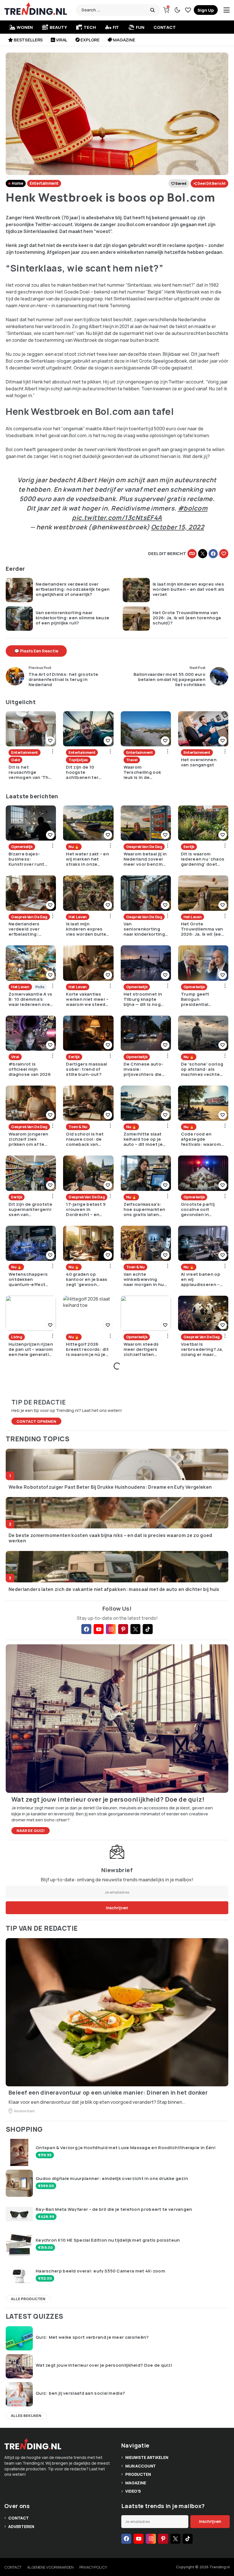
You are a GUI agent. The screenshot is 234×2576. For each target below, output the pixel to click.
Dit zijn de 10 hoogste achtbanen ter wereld (82, 772)
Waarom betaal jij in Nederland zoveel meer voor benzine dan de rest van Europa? (145, 859)
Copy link (192, 554)
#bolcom (193, 508)
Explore (90, 40)
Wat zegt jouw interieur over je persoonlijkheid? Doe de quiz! (104, 2365)
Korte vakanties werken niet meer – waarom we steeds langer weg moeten (88, 999)
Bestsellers (28, 40)
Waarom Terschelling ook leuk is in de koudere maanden (144, 772)
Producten (138, 2474)
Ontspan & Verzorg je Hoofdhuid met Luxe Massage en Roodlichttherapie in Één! (126, 2148)
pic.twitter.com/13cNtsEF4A (117, 518)
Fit (116, 27)
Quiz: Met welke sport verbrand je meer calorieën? (92, 2337)
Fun (140, 27)
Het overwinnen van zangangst (199, 762)
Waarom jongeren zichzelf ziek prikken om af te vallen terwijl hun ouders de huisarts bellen (30, 1139)
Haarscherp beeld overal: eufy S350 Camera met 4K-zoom (100, 2271)
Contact (165, 27)
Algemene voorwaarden (50, 2567)
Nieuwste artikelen (147, 2457)
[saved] (188, 10)
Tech (90, 27)
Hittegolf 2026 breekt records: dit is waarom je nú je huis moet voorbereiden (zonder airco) (87, 1349)
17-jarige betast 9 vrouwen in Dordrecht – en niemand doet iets (87, 1209)
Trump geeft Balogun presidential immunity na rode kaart (200, 999)
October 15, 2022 (177, 527)
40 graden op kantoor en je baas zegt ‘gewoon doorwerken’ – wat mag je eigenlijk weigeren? (87, 1279)
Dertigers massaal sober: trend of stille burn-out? (86, 1069)
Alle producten (28, 2299)
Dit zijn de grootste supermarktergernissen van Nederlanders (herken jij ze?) (30, 1209)
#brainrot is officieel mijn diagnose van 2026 (30, 1069)
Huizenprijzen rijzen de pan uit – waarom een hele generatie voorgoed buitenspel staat (31, 1349)
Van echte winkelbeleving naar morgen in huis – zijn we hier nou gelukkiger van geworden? (146, 1279)
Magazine (124, 40)
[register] (206, 10)
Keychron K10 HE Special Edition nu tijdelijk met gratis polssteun (108, 2240)
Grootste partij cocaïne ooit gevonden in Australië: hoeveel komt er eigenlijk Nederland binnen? (202, 1209)
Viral (62, 40)
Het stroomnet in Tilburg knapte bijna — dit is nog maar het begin (143, 999)
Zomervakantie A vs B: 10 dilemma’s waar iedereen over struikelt (30, 999)
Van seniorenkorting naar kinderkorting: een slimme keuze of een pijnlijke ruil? (72, 618)
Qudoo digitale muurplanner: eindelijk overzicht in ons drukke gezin (112, 2179)
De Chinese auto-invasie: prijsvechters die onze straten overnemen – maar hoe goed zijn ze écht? (144, 1069)
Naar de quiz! (31, 1830)
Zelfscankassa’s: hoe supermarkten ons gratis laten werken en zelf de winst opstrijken (145, 1209)
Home (17, 183)
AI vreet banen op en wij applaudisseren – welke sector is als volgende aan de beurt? (202, 1279)
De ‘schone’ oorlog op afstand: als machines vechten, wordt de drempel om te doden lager (203, 1069)
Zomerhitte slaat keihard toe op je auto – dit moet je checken (143, 1139)
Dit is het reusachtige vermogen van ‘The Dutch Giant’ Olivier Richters (30, 772)
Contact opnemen (36, 1421)
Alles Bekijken (26, 2416)
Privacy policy (93, 2567)
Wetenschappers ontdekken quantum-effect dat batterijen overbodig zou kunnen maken (28, 1279)
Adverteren (21, 2526)
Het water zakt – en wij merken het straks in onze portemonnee (87, 859)
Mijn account (141, 2466)
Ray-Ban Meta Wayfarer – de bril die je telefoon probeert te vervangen (114, 2209)
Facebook (213, 554)
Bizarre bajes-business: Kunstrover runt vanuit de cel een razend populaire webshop (28, 859)
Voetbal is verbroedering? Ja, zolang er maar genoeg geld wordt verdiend (202, 1349)
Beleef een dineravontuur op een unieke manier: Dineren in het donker (108, 2093)
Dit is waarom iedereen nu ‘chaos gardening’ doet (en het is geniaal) (203, 859)
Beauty (58, 27)
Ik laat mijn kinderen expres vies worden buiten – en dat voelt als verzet (189, 589)
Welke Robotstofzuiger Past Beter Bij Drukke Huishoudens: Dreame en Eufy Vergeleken (110, 1487)
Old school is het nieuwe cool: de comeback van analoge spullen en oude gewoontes (87, 1139)
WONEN (25, 27)
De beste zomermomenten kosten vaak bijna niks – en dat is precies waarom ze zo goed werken (110, 1538)
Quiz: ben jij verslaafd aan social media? (80, 2393)
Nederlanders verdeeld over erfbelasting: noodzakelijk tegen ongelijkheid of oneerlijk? (73, 589)
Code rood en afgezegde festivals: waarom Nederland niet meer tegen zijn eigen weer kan (201, 1139)
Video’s (133, 2491)
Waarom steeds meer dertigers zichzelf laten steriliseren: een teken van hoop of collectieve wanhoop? (144, 1349)
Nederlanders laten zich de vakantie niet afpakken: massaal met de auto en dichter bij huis (114, 1589)
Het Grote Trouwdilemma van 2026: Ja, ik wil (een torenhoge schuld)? (187, 618)
